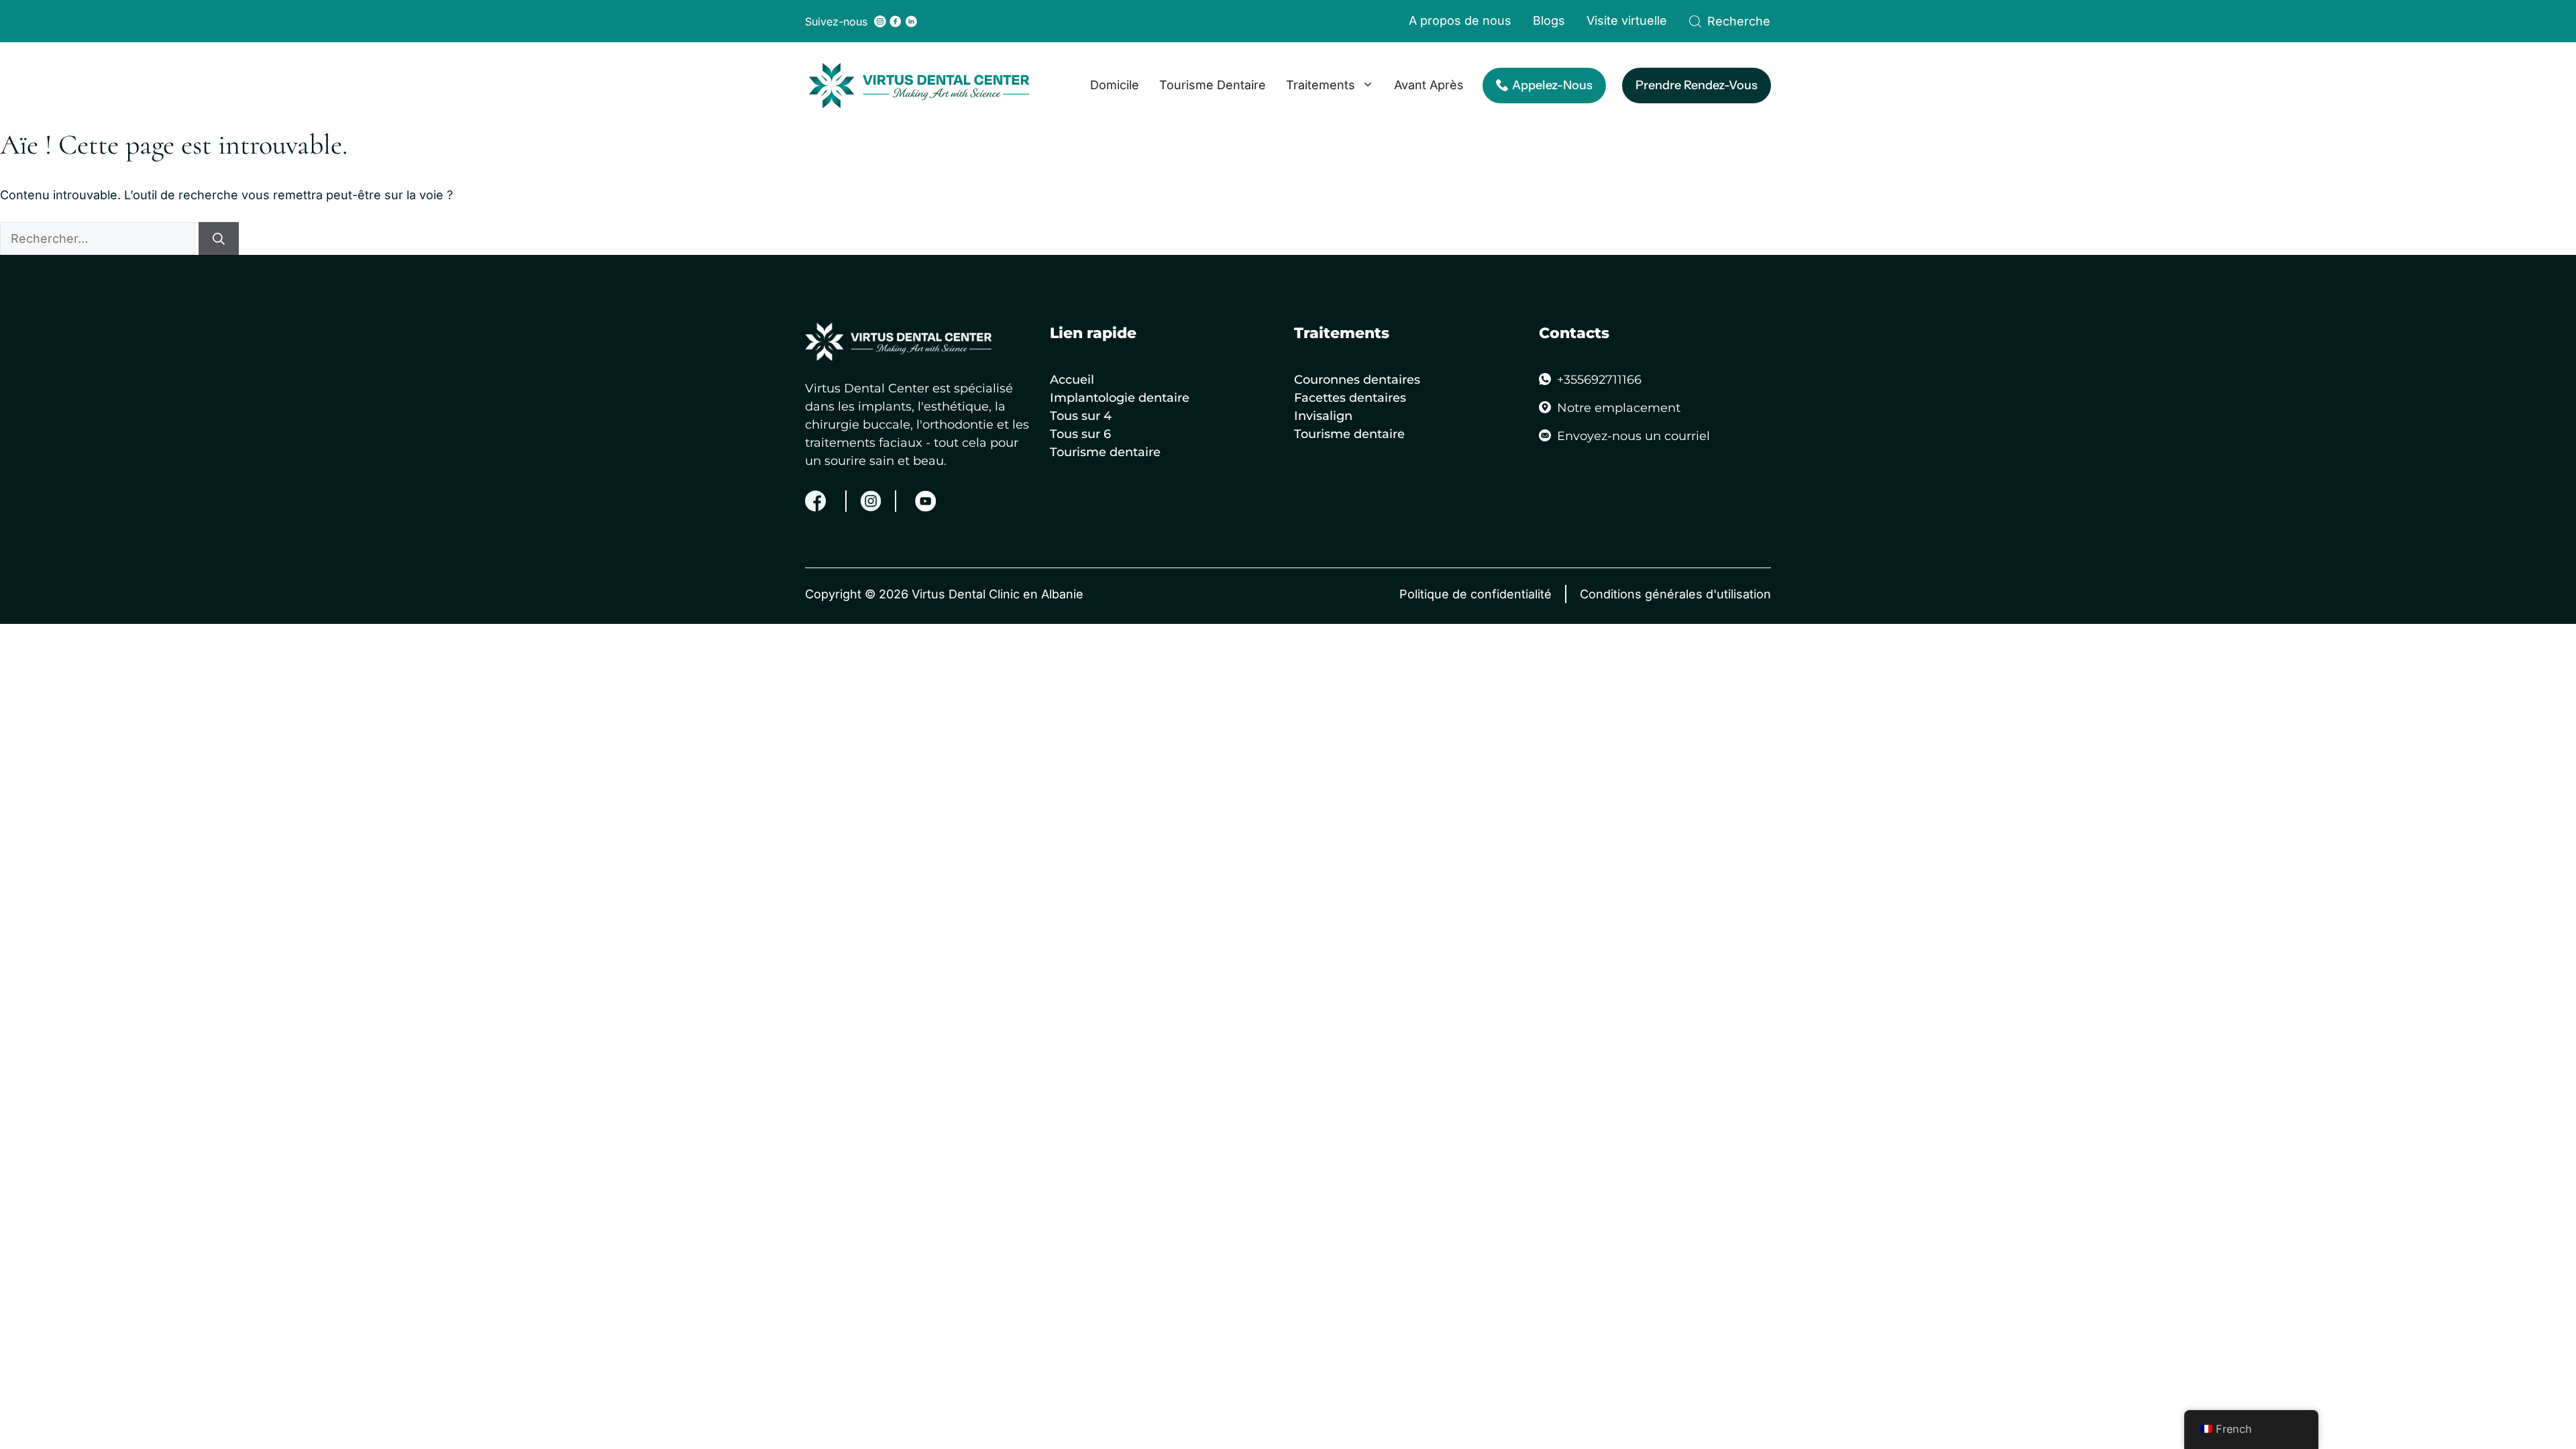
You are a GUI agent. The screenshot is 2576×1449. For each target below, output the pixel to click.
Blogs (1549, 20)
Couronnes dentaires (1357, 380)
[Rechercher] (219, 238)
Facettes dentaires (1350, 398)
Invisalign (1323, 416)
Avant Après (1429, 85)
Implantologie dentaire (1120, 398)
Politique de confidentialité (1475, 594)
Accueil (1072, 380)
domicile (1115, 85)
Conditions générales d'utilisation (1675, 594)
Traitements (1321, 85)
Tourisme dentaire (1213, 85)
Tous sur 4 (1081, 416)
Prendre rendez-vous (1697, 85)
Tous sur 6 (1080, 434)
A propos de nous (1460, 20)
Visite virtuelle (1627, 20)
